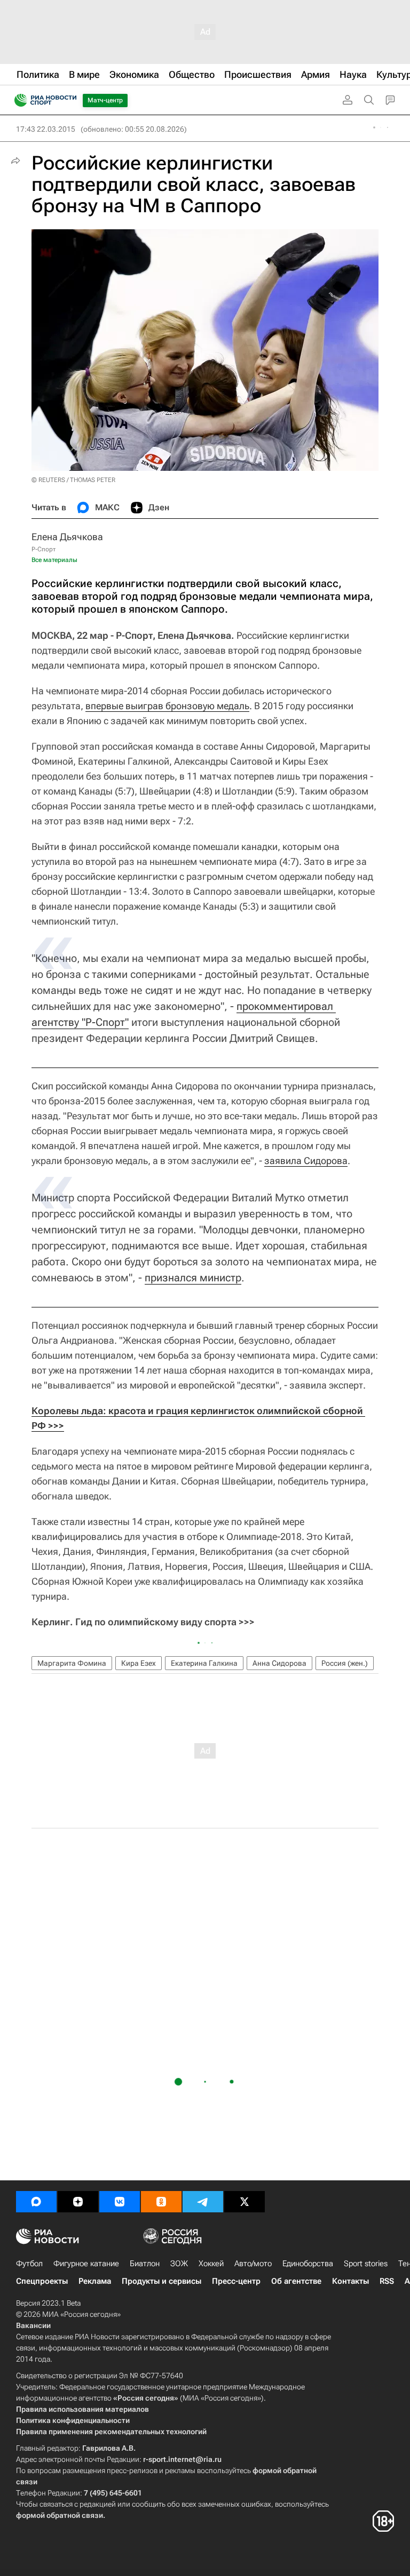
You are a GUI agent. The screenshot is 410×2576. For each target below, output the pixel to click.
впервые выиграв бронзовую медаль (167, 706)
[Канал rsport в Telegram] (203, 2202)
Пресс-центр (236, 2281)
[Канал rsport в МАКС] (36, 2202)
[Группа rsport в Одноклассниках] (161, 2202)
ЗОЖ (179, 2264)
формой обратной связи (60, 2515)
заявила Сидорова (306, 1161)
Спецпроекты (42, 2281)
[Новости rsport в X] (245, 2202)
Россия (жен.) (345, 1663)
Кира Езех (139, 1663)
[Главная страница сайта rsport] (69, 100)
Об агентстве (296, 2281)
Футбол (29, 2264)
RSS (387, 2281)
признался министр (193, 1278)
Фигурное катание (86, 2264)
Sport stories (366, 2264)
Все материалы (54, 560)
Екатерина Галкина (204, 1663)
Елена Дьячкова (67, 537)
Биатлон (145, 2264)
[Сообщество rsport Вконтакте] (120, 2202)
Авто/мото (253, 2264)
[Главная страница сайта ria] (17, 100)
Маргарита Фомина (72, 1663)
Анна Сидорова (279, 1663)
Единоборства (308, 2264)
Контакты (350, 2281)
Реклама (95, 2281)
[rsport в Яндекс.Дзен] (78, 2202)
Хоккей (211, 2264)
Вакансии (33, 2325)
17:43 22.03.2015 (46, 129)
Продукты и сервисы (161, 2281)
